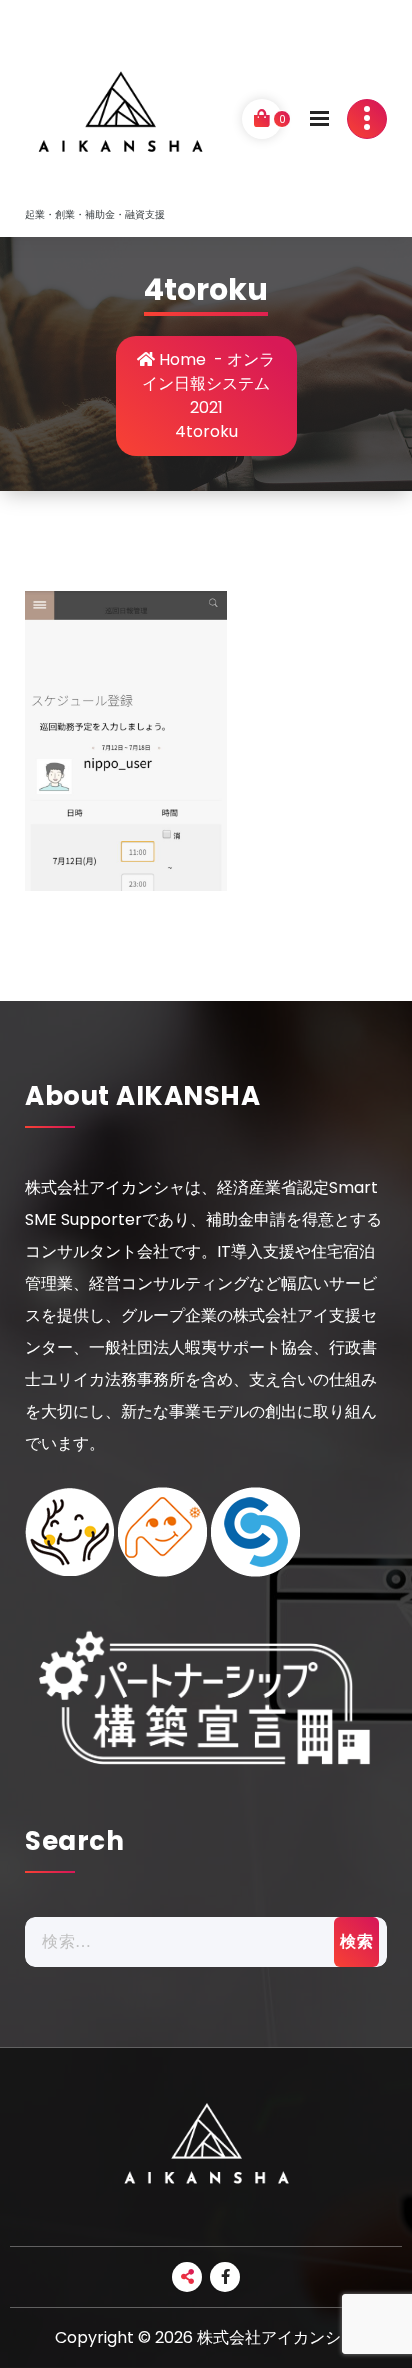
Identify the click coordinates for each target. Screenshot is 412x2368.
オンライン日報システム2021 (208, 383)
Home (180, 359)
